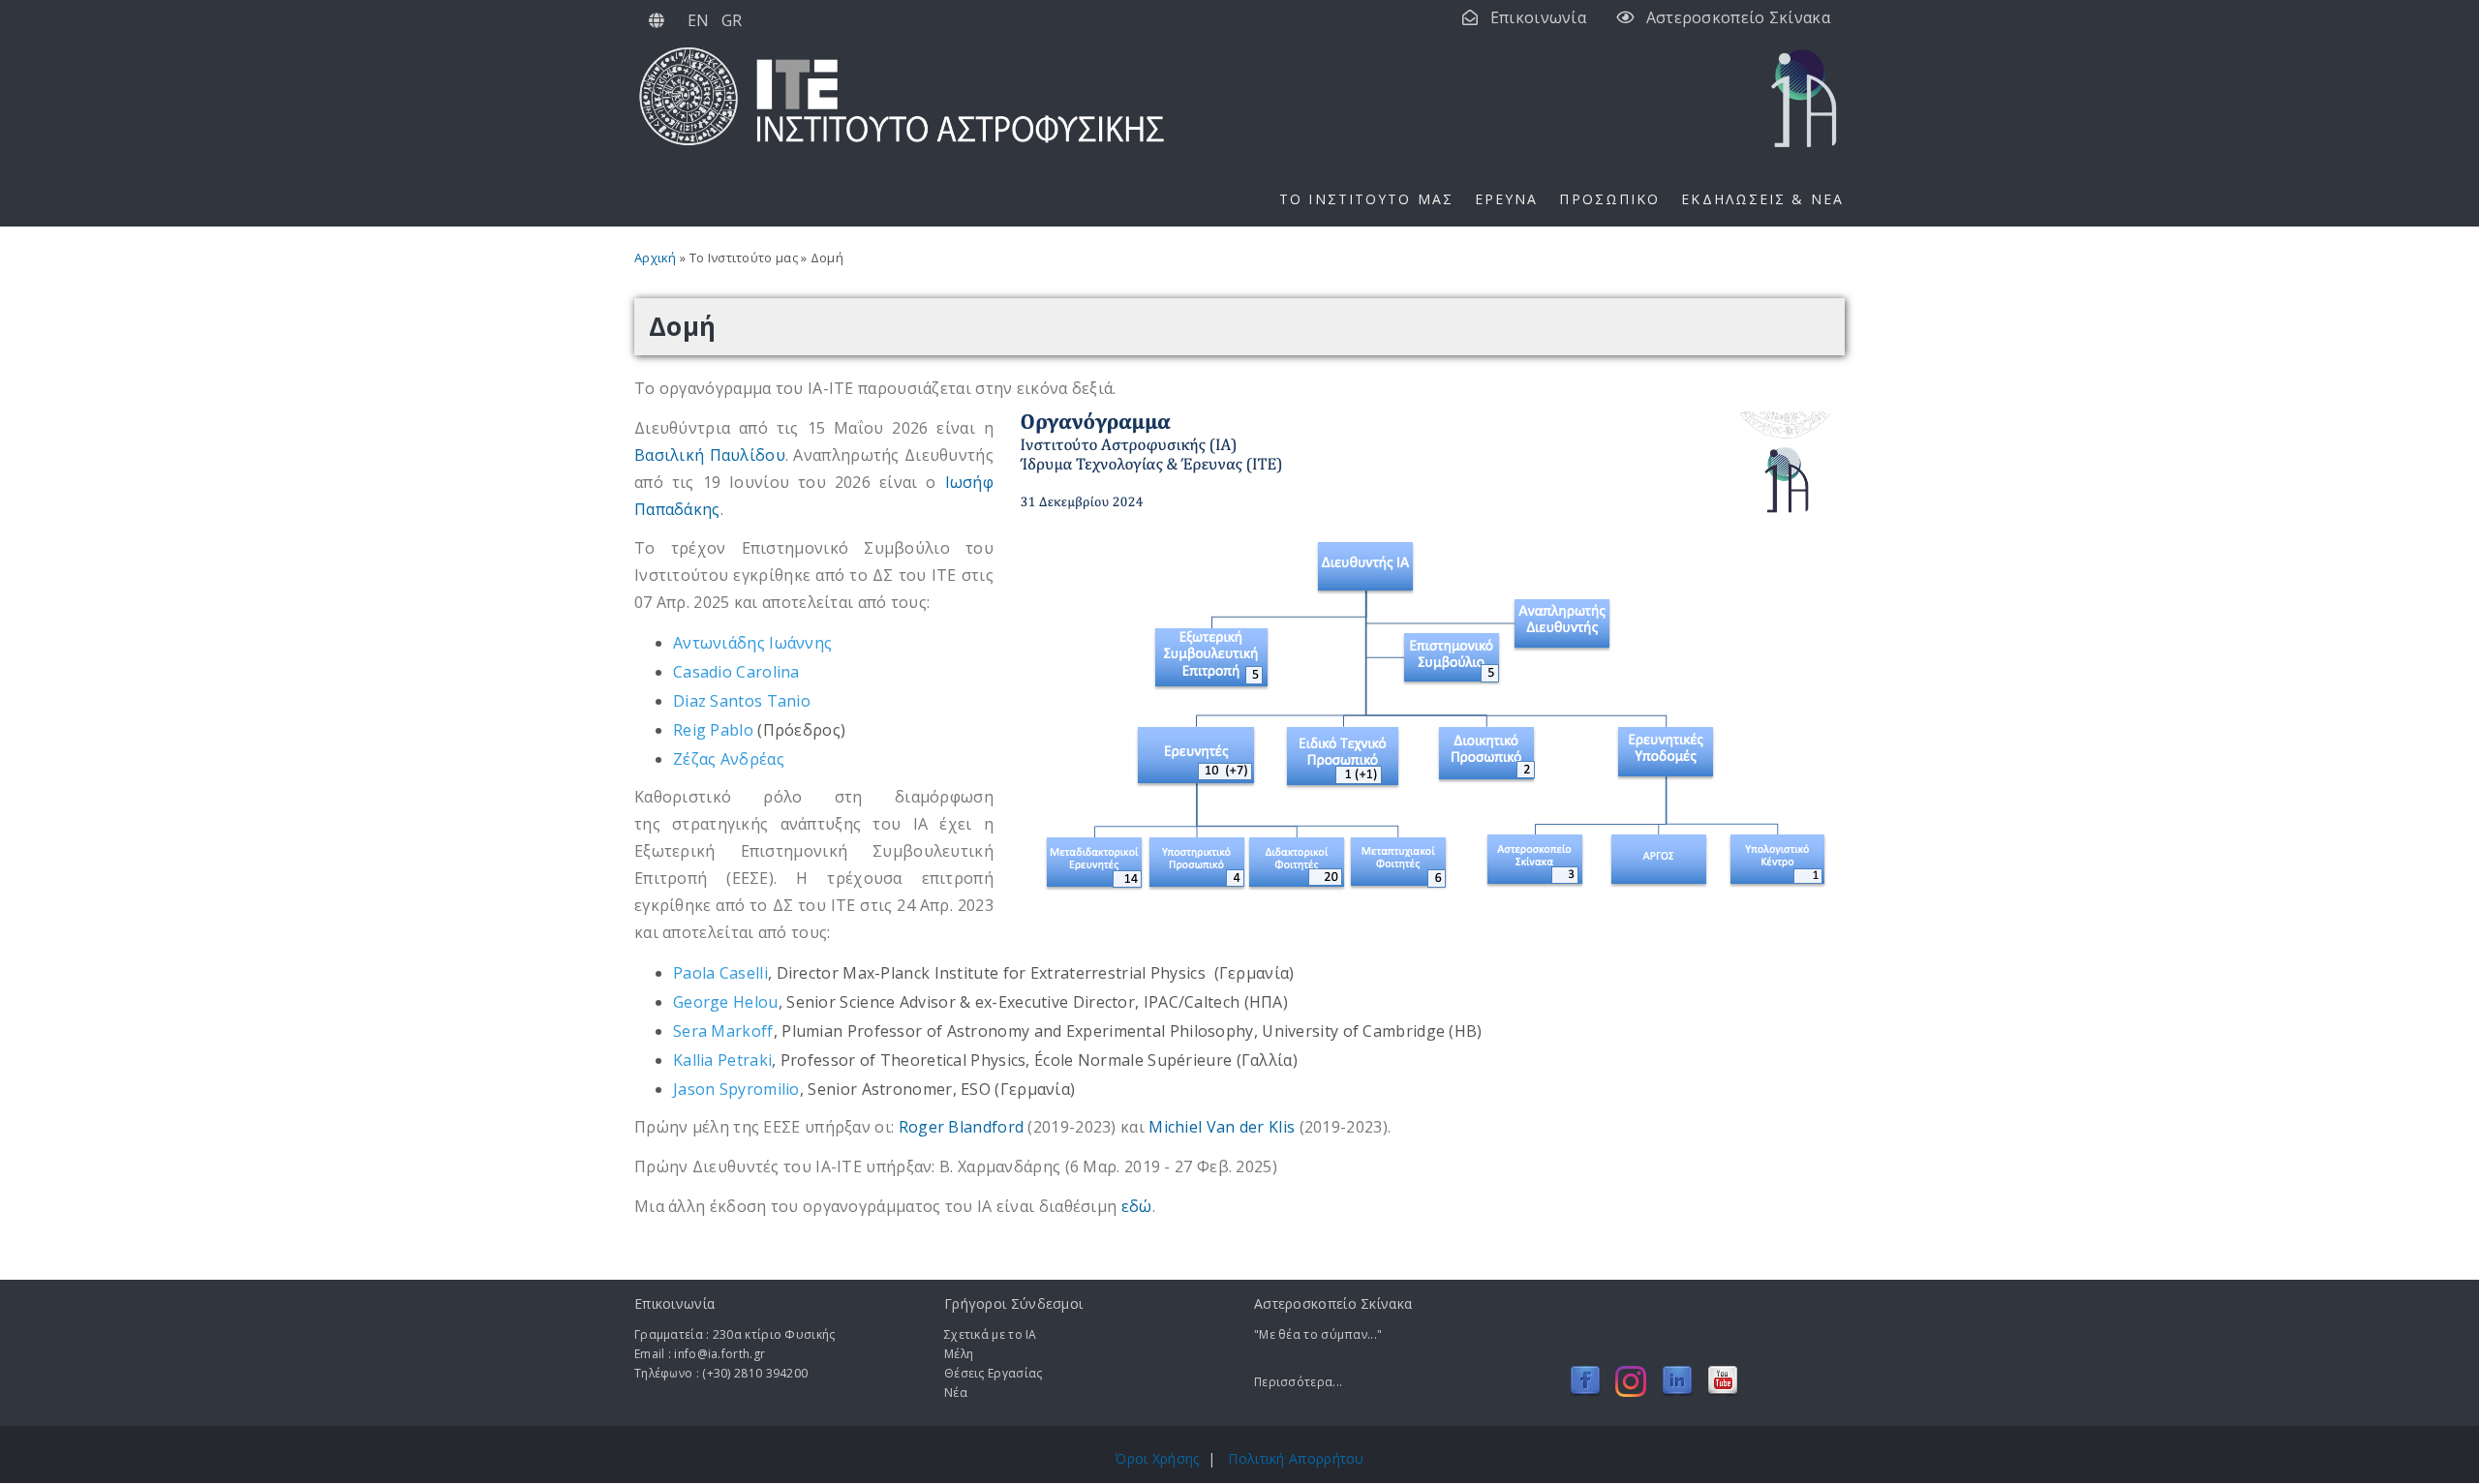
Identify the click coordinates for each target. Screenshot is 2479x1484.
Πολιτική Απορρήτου (1296, 1458)
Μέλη (959, 1354)
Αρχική (656, 257)
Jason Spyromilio (736, 1089)
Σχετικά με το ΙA (991, 1334)
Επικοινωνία (1538, 17)
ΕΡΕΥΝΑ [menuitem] (1507, 199)
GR (732, 20)
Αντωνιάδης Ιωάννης (752, 643)
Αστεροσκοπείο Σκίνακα (1738, 17)
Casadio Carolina (736, 672)
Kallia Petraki (722, 1060)
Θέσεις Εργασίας (994, 1373)
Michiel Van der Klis (1222, 1127)
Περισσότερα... (1298, 1382)
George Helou (726, 1002)
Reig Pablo (713, 730)
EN (699, 20)
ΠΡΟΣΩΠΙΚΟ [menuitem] (1609, 199)
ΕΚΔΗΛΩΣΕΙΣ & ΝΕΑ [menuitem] (1762, 199)
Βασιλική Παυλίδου (710, 455)
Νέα (956, 1393)
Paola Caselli (720, 973)
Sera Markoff (723, 1031)
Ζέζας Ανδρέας (729, 759)
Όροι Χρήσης (1157, 1458)
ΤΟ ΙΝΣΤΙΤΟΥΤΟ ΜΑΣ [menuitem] (1366, 199)
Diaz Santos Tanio (742, 701)
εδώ (1137, 1206)
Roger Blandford (962, 1127)
